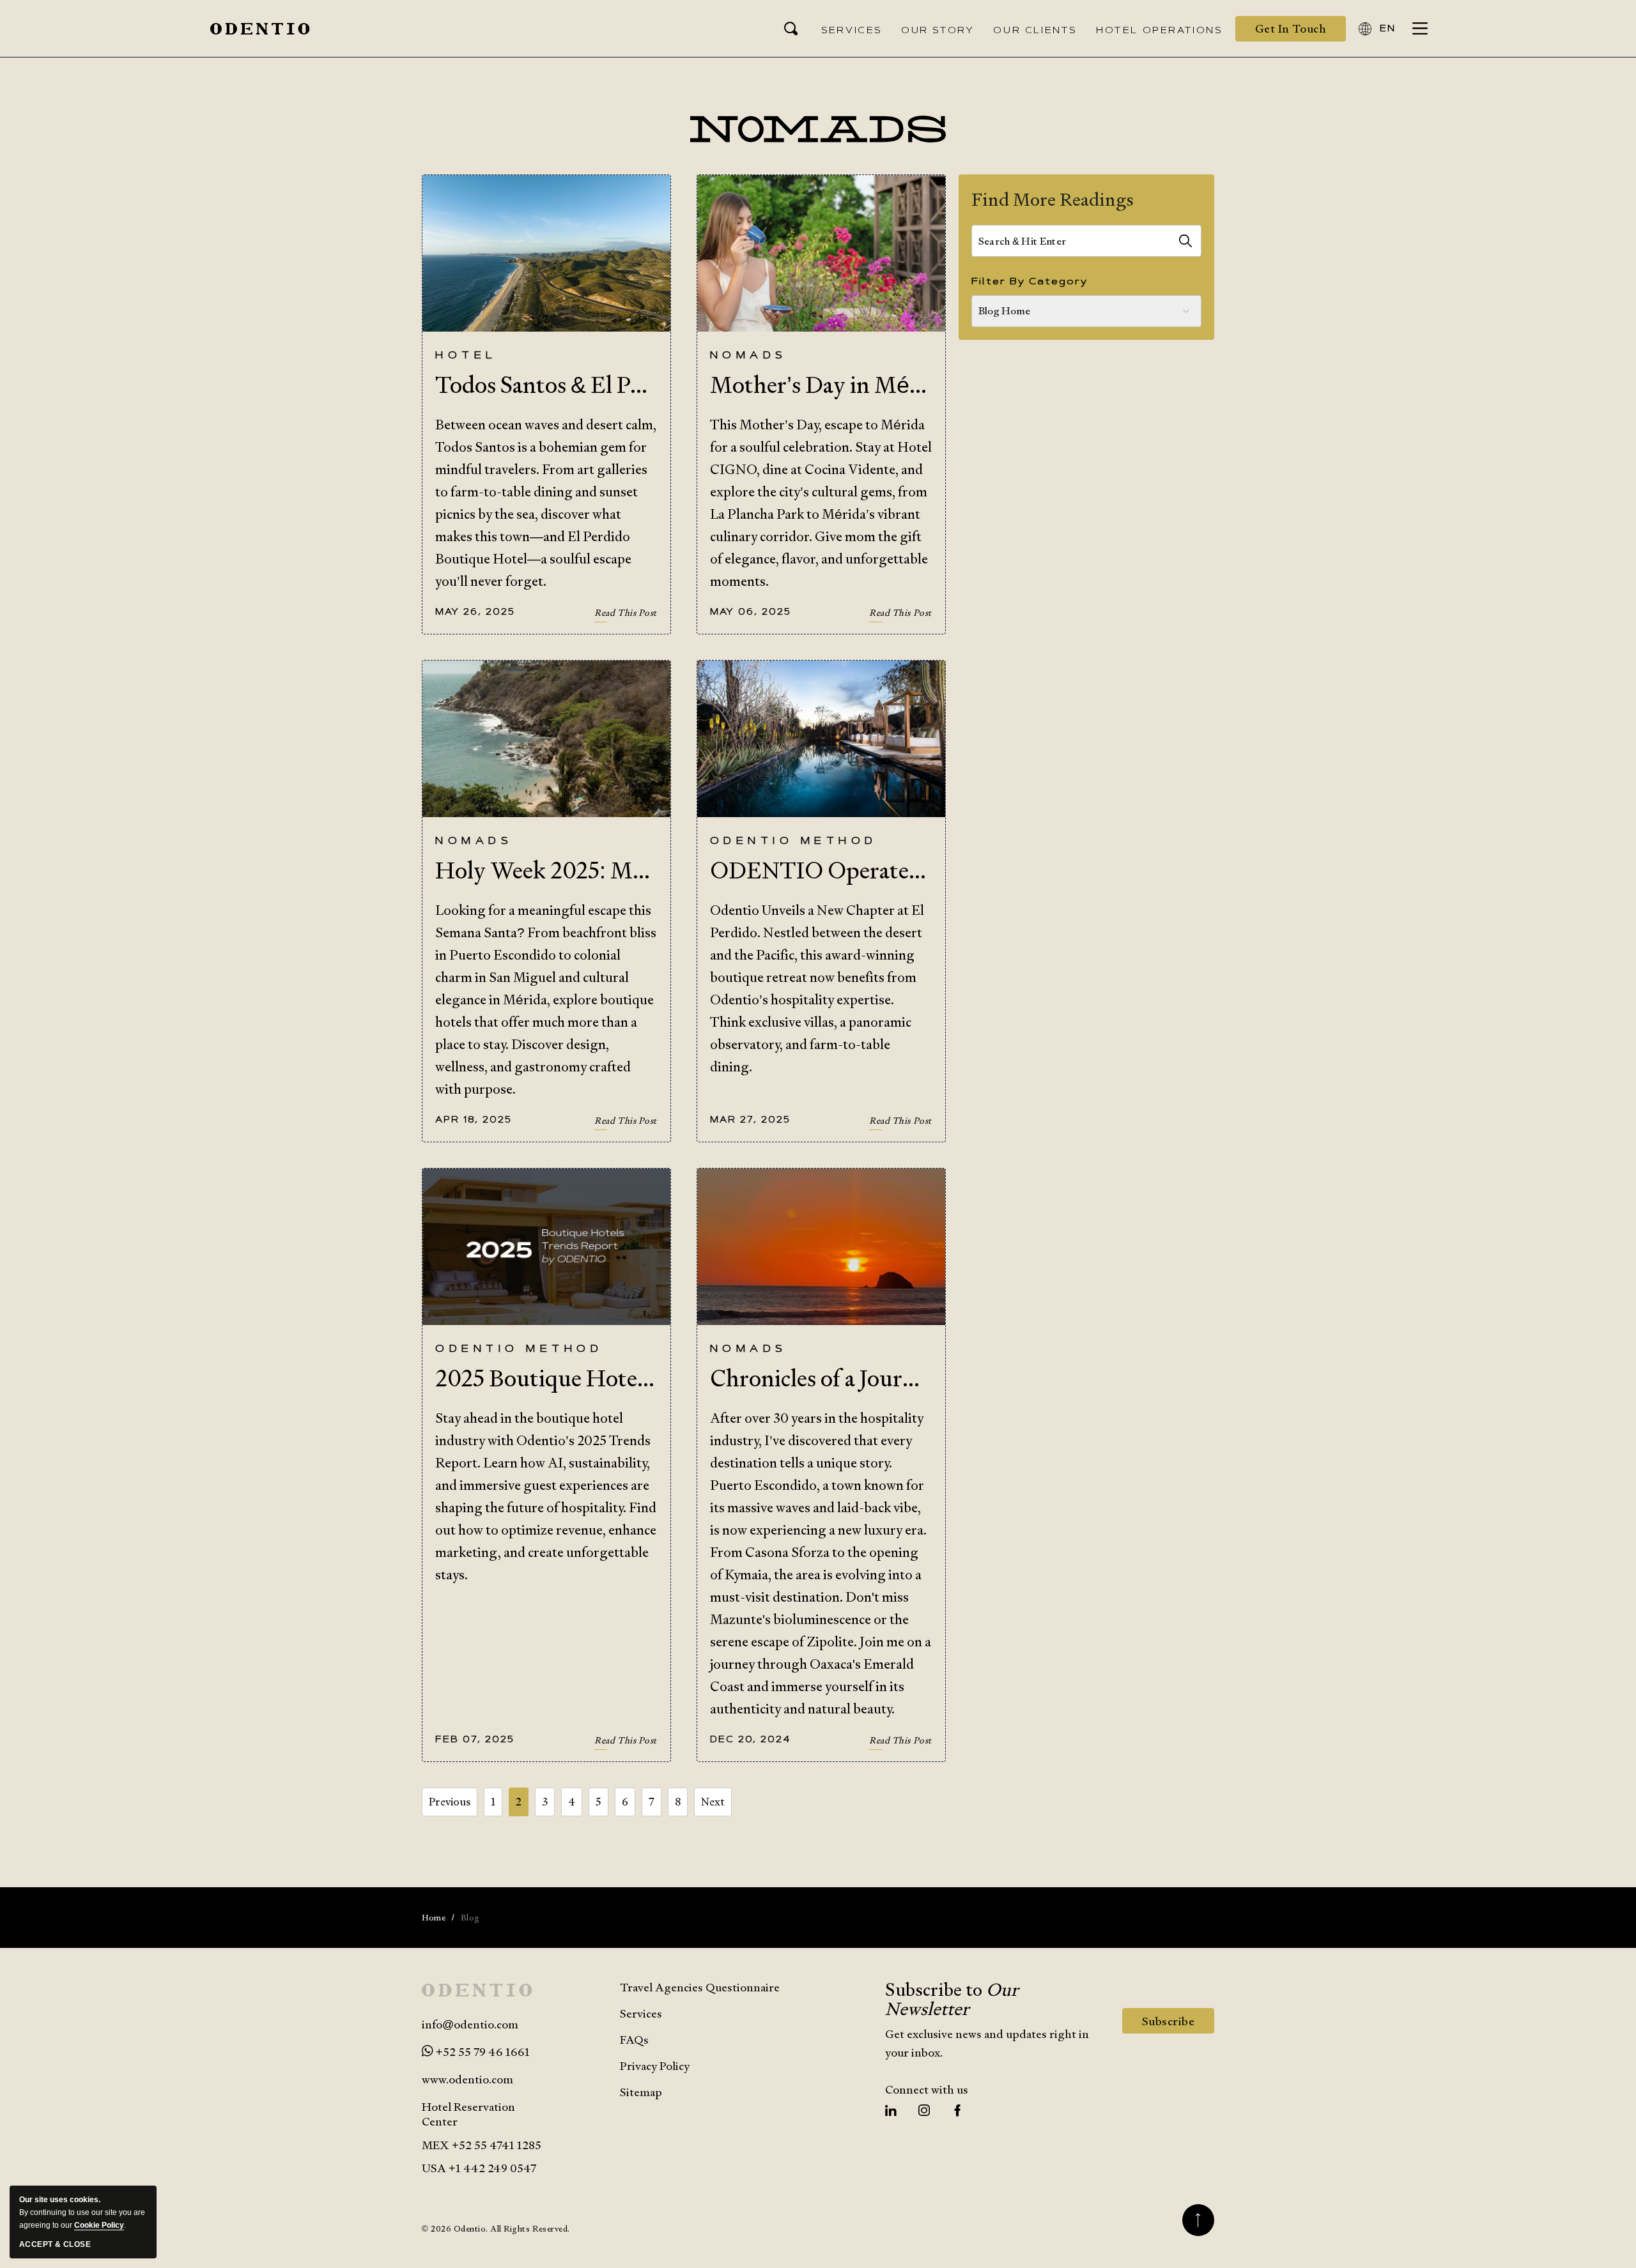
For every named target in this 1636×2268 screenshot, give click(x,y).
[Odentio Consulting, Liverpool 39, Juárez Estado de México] (260, 29)
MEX (482, 2145)
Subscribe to (952, 1999)
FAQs (634, 2040)
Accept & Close (55, 2244)
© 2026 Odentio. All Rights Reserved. (496, 2229)
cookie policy (99, 2225)
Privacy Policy (655, 2066)
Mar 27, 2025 (750, 1120)
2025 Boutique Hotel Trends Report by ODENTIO (546, 1378)
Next (713, 1802)
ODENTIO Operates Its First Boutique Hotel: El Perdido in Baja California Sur (821, 870)
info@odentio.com (470, 2024)
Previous (450, 1802)
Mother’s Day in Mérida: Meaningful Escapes (821, 385)
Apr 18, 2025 (474, 1120)
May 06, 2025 (751, 612)
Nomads (749, 356)
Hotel (466, 356)
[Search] (1185, 241)
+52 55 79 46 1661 (482, 2052)
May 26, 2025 (475, 612)
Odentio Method (794, 842)
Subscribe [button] (1178, 2023)
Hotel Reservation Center (468, 2114)
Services (641, 2013)
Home (434, 1918)
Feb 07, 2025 (475, 1740)
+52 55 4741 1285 (497, 2145)
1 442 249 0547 (496, 2168)
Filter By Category (1030, 282)
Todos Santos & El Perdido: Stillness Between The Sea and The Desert (546, 385)
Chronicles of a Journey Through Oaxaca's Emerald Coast (821, 1378)
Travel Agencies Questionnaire (700, 1987)
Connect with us (927, 2089)
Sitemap (641, 2092)
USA (434, 2168)
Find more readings (1053, 199)
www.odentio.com (467, 2079)
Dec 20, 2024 (750, 1740)
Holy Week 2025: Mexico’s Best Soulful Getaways (546, 870)
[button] (1291, 29)
